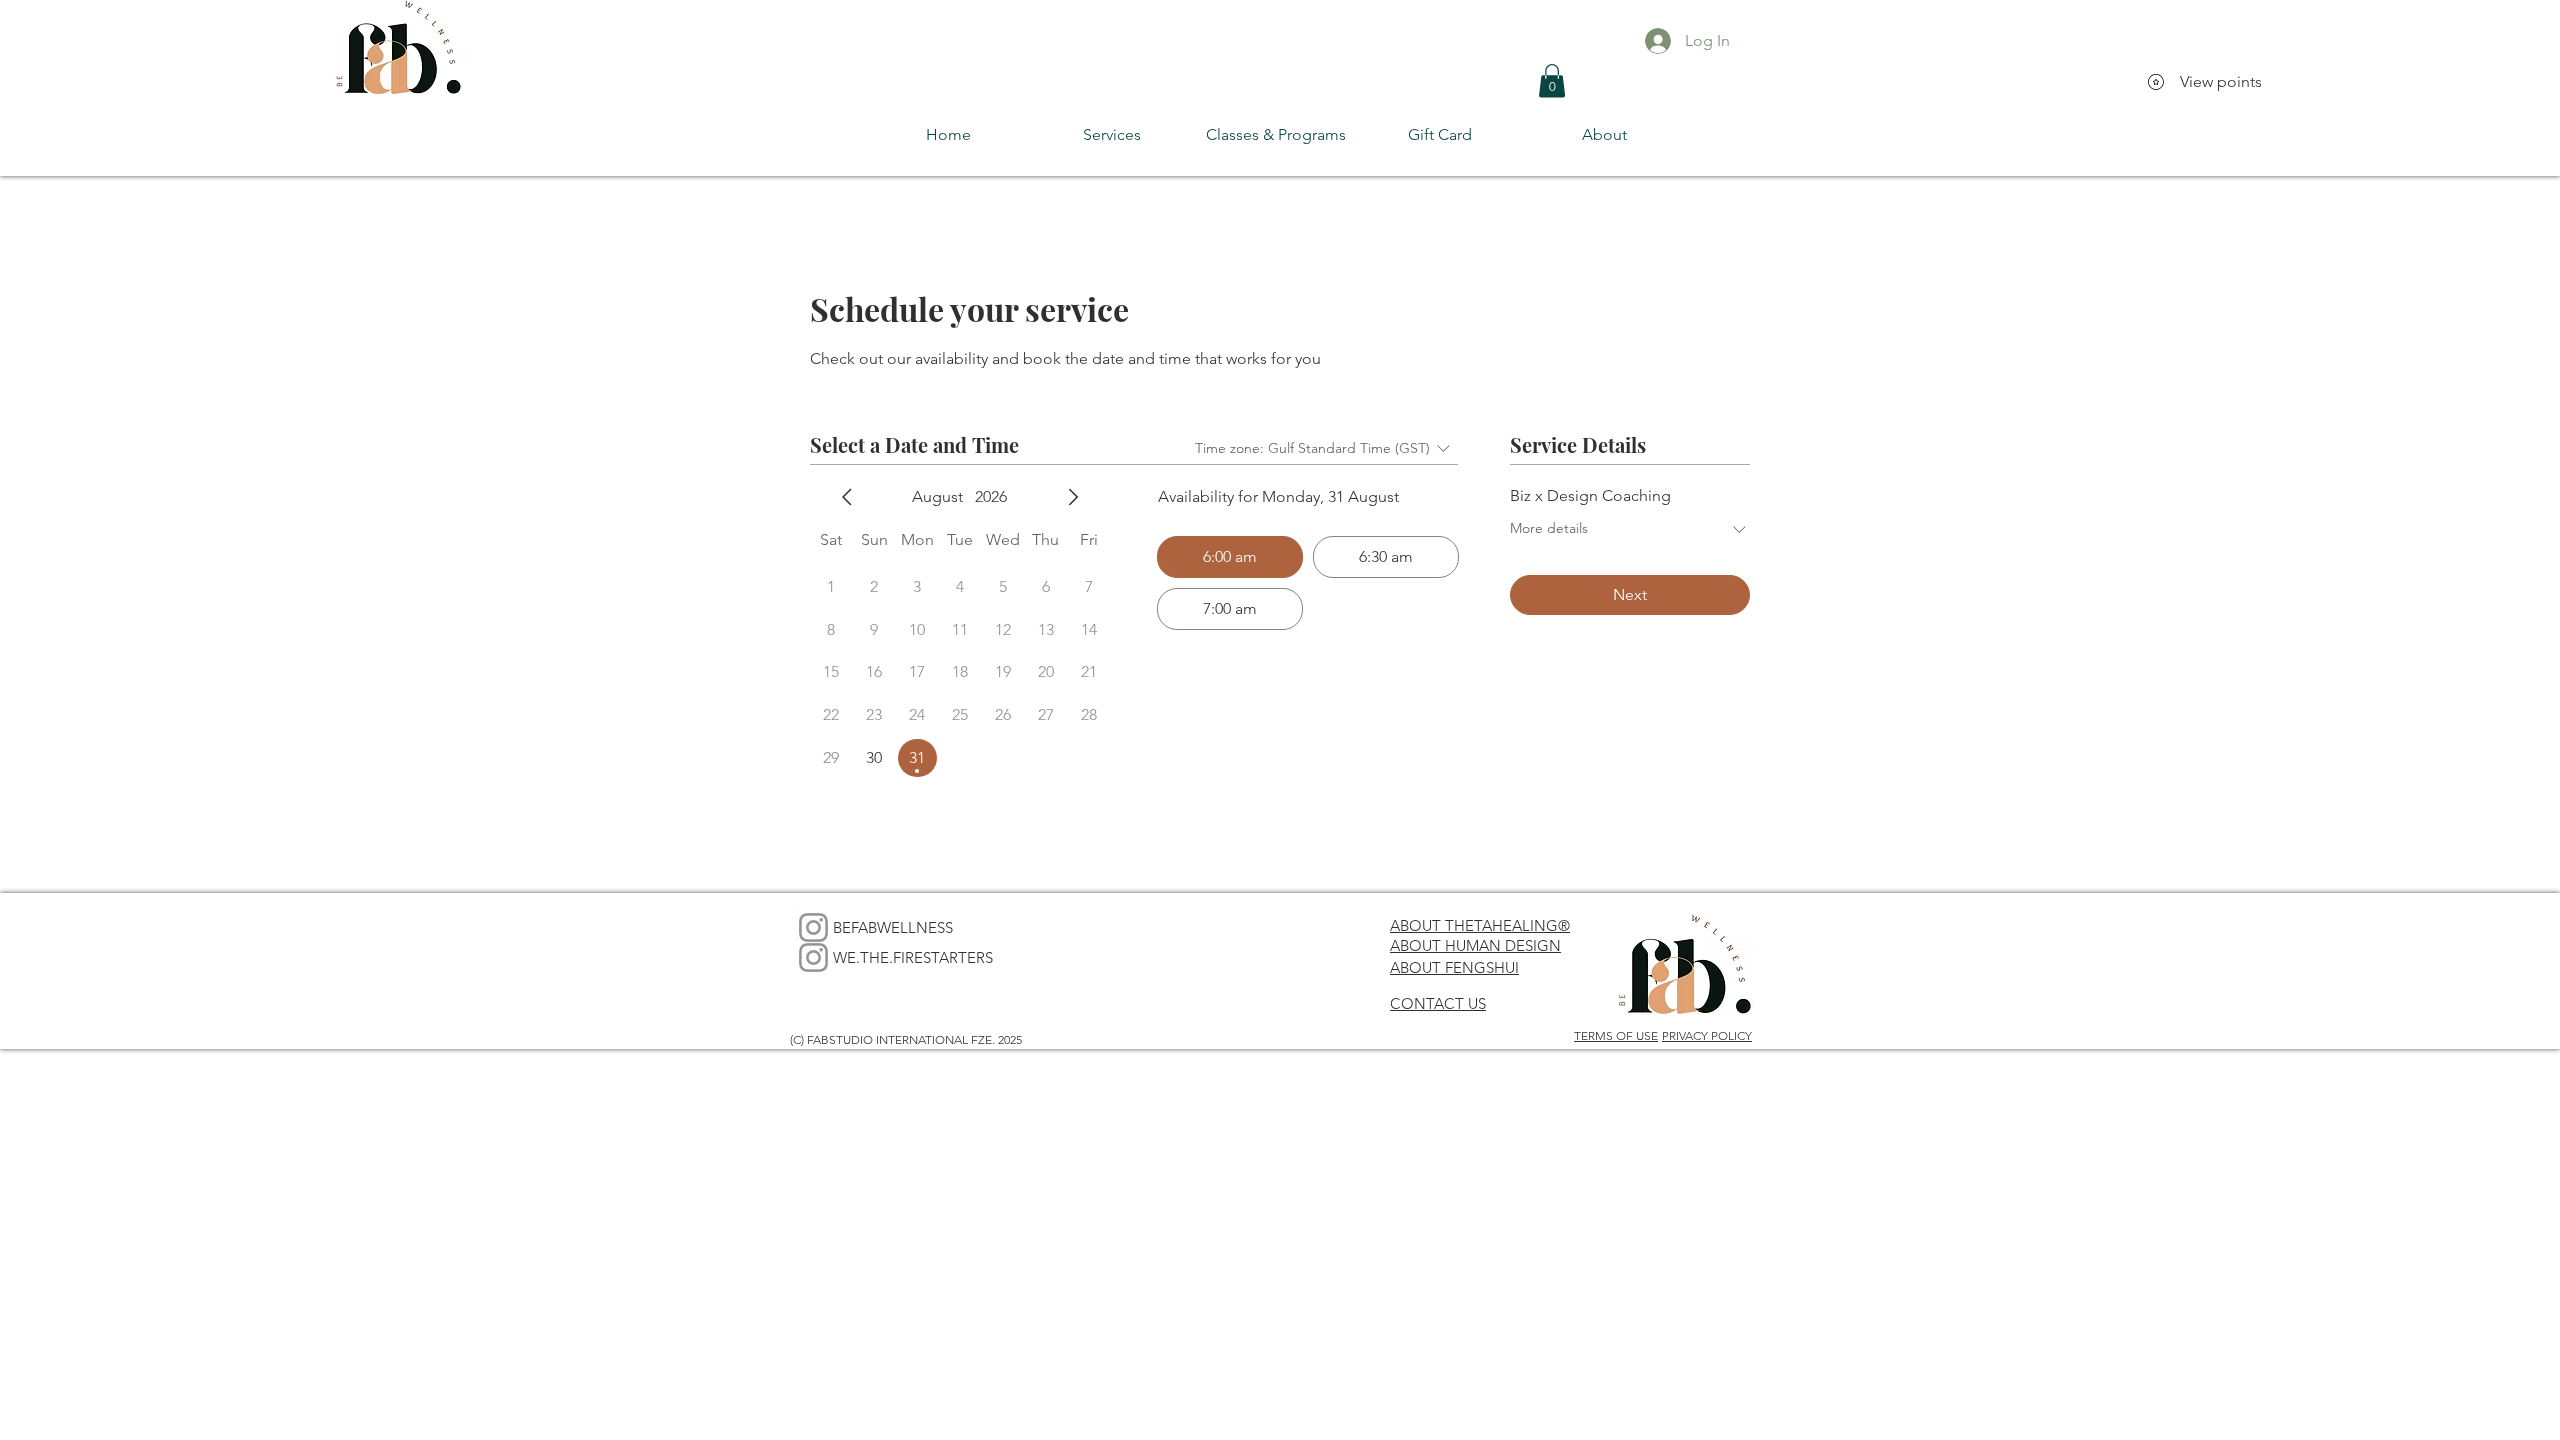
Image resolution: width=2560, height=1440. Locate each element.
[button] (1552, 80)
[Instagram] (813, 927)
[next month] (1073, 497)
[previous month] (847, 497)
